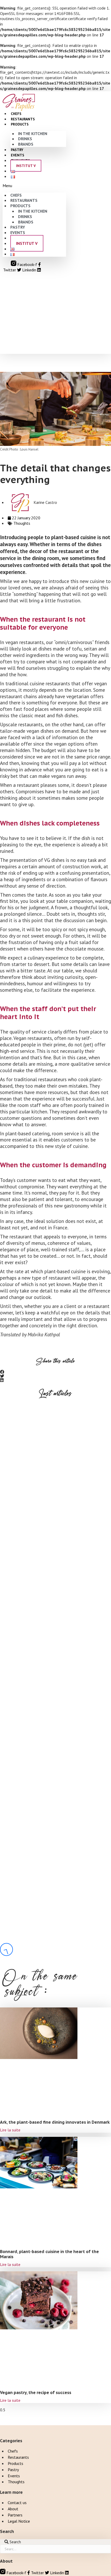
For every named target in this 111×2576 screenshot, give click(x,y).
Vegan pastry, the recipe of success (46, 1989)
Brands (26, 144)
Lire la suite (10, 2130)
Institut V (26, 166)
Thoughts (22, 523)
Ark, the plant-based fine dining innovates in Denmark (55, 2122)
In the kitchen (33, 134)
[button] (34, 186)
